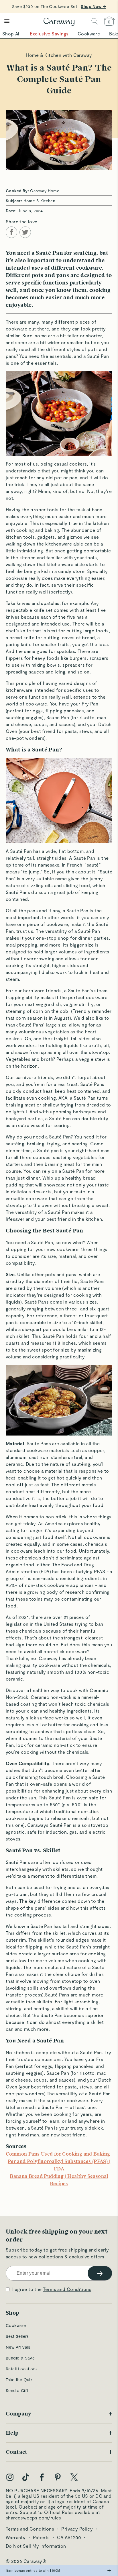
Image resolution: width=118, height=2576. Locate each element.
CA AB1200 (69, 2537)
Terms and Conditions (67, 2289)
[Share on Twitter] (25, 232)
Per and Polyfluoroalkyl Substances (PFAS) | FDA (59, 2165)
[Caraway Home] (59, 22)
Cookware (16, 2325)
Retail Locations (22, 2369)
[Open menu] (7, 21)
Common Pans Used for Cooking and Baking (58, 2154)
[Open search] (95, 21)
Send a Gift (17, 2390)
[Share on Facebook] (11, 232)
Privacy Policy (77, 2529)
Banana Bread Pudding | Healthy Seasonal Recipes (59, 2180)
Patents (41, 2537)
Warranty (16, 2537)
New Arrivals (18, 2347)
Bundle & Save (20, 2358)
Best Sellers (17, 2336)
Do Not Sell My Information (36, 2546)
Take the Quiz (19, 2380)
